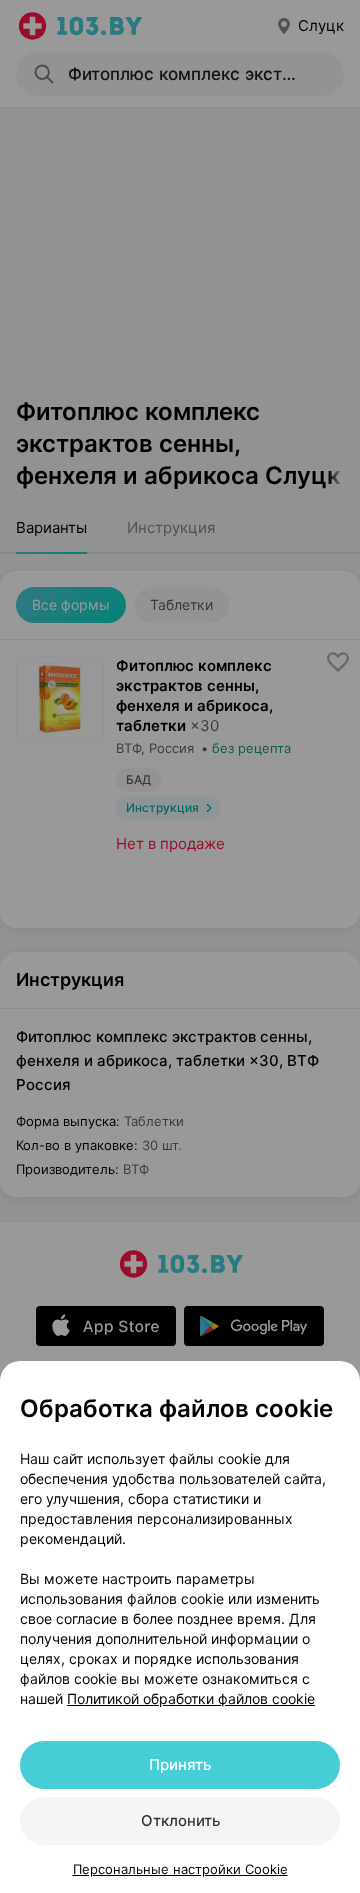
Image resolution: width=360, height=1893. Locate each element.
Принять (180, 1764)
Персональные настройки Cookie (180, 1869)
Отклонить (180, 1820)
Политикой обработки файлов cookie (191, 1698)
